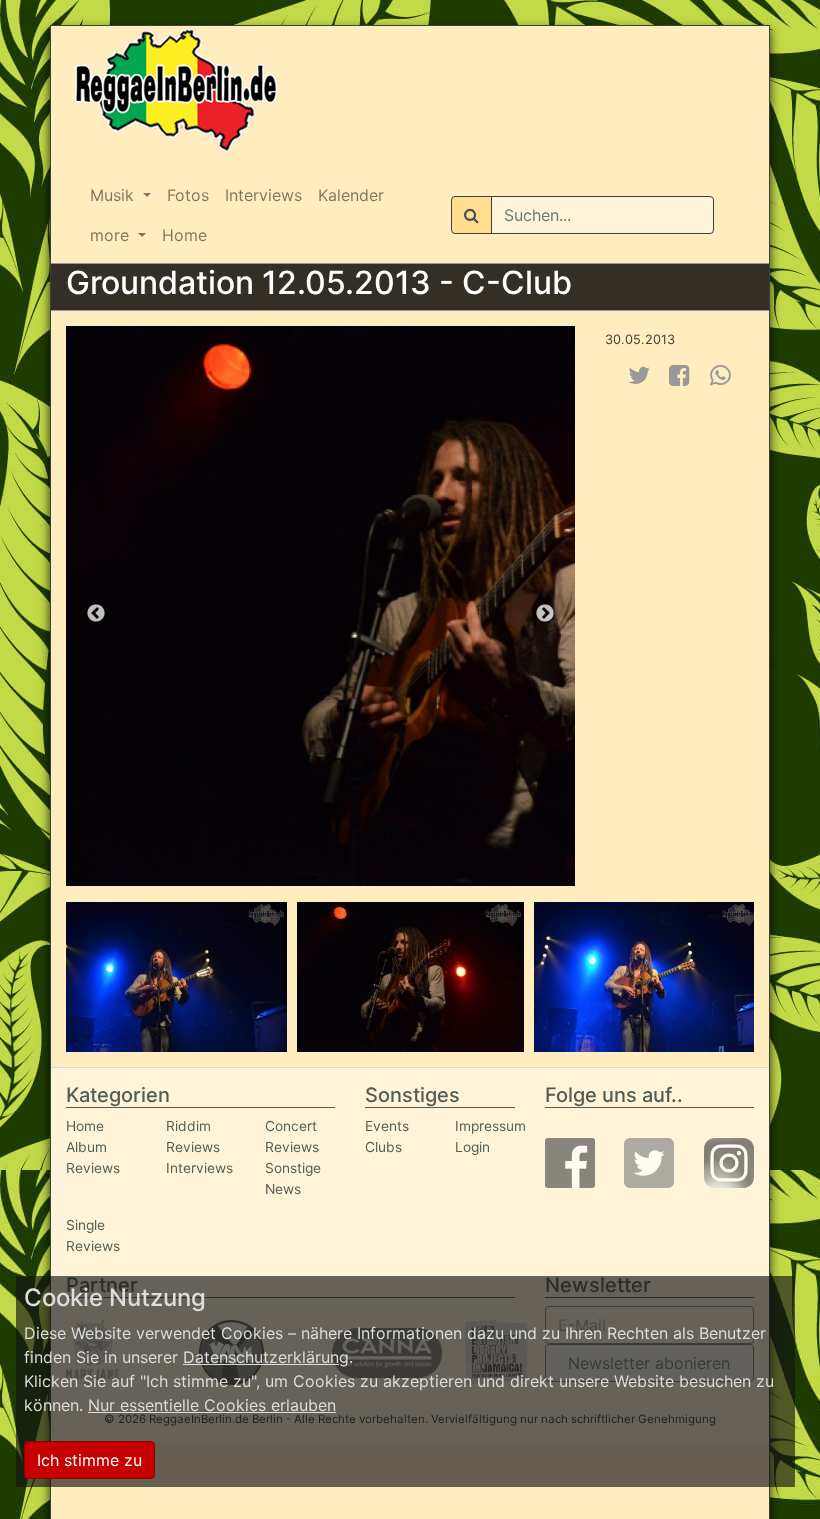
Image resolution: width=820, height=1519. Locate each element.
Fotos (188, 195)
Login (472, 1147)
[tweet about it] (639, 375)
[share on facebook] (679, 375)
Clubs (383, 1147)
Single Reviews (93, 1235)
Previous (96, 614)
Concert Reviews (292, 1136)
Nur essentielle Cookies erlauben (212, 1405)
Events (387, 1126)
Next (545, 614)
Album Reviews (93, 1157)
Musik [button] (114, 195)
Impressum (490, 1126)
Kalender (351, 195)
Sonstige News (293, 1178)
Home (184, 235)
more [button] (112, 235)
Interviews (263, 195)
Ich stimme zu (89, 1460)
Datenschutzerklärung (266, 1357)
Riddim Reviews (193, 1136)
